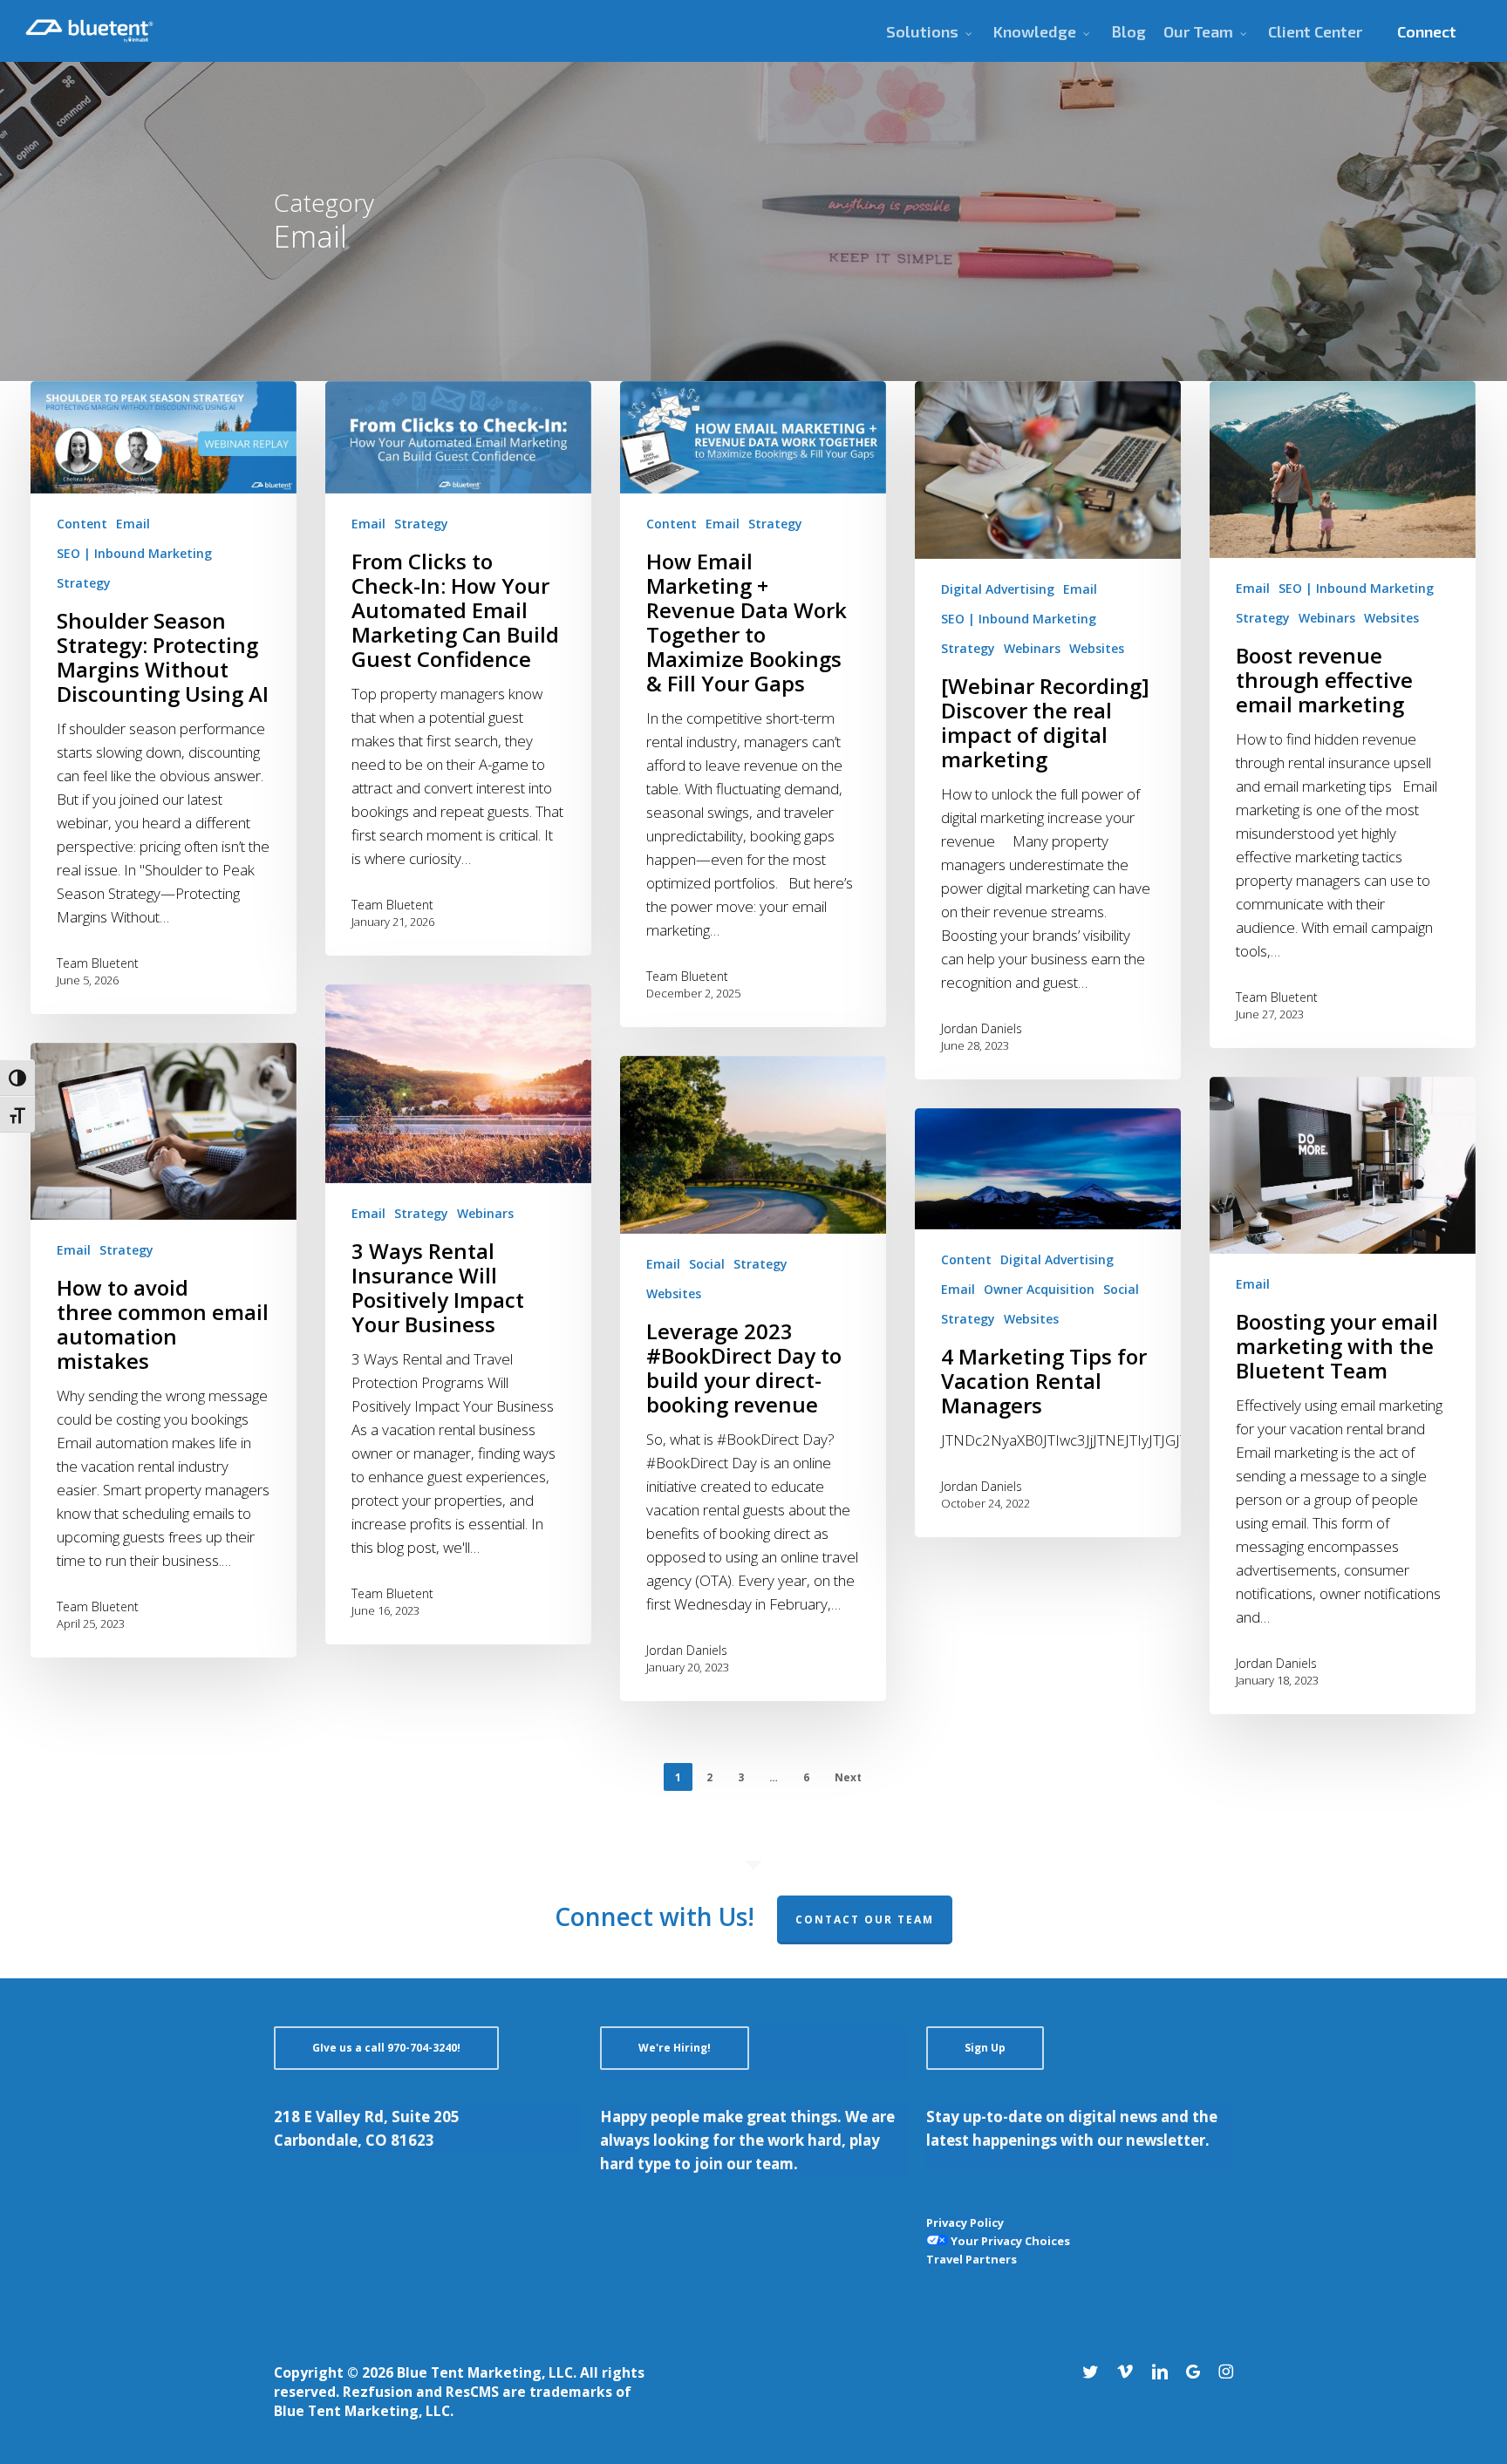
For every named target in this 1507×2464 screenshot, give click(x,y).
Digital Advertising (998, 589)
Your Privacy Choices (1009, 2241)
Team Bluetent (98, 963)
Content (82, 524)
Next (848, 1777)
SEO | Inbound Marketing (134, 553)
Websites (1097, 648)
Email (133, 524)
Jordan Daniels (982, 1028)
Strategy (84, 583)
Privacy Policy (965, 2222)
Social (707, 1264)
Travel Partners (972, 2259)
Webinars (1032, 648)
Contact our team (865, 1919)
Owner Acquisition (1039, 1289)
